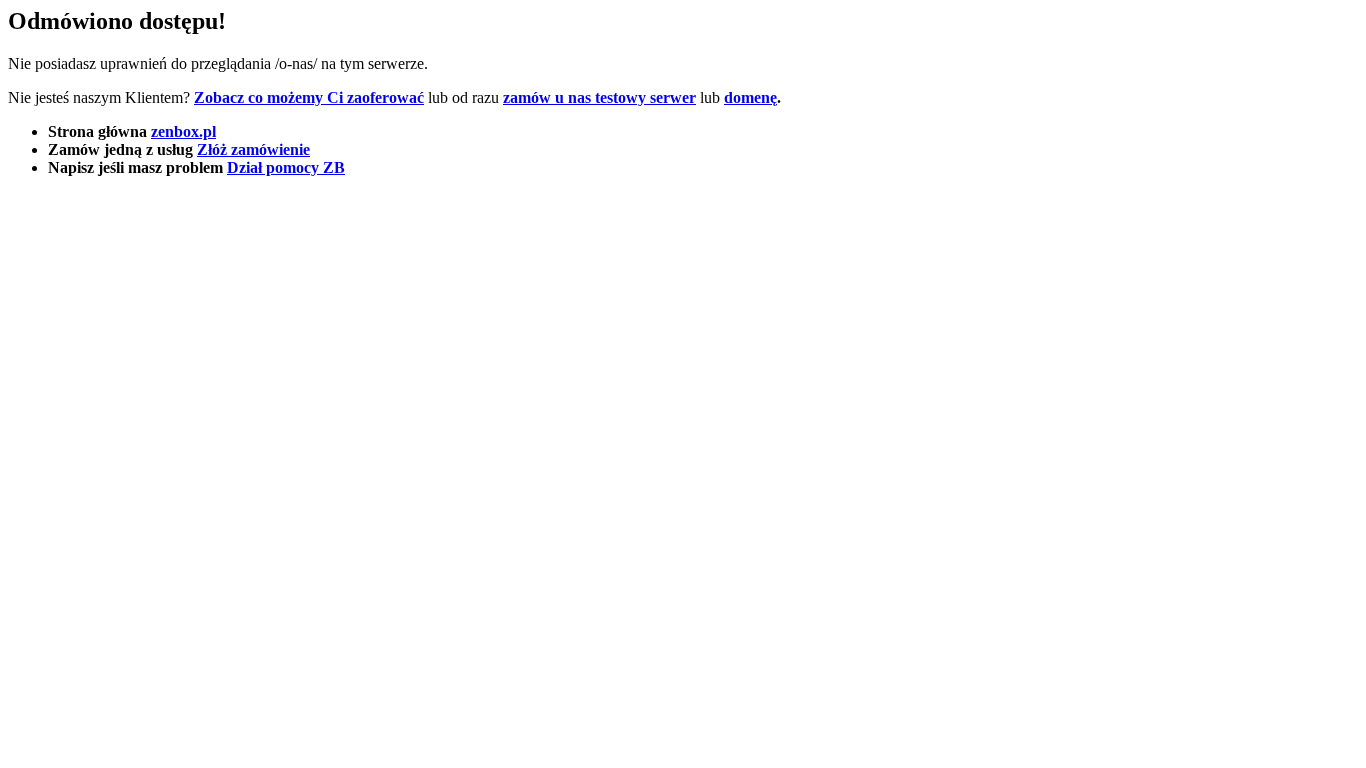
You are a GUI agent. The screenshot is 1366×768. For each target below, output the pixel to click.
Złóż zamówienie (253, 149)
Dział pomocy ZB (286, 167)
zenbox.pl (183, 131)
